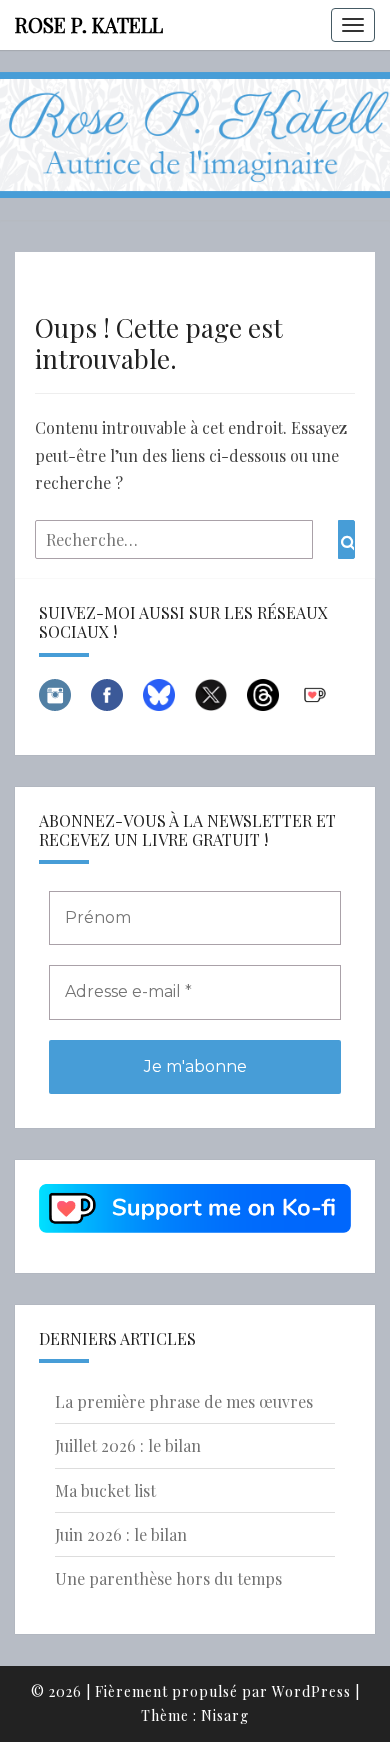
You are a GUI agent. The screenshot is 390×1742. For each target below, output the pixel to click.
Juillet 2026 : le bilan (128, 1445)
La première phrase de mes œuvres (184, 1401)
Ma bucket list (105, 1490)
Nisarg (225, 1715)
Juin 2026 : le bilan (121, 1534)
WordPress (311, 1691)
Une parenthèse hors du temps (168, 1578)
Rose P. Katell (89, 24)
